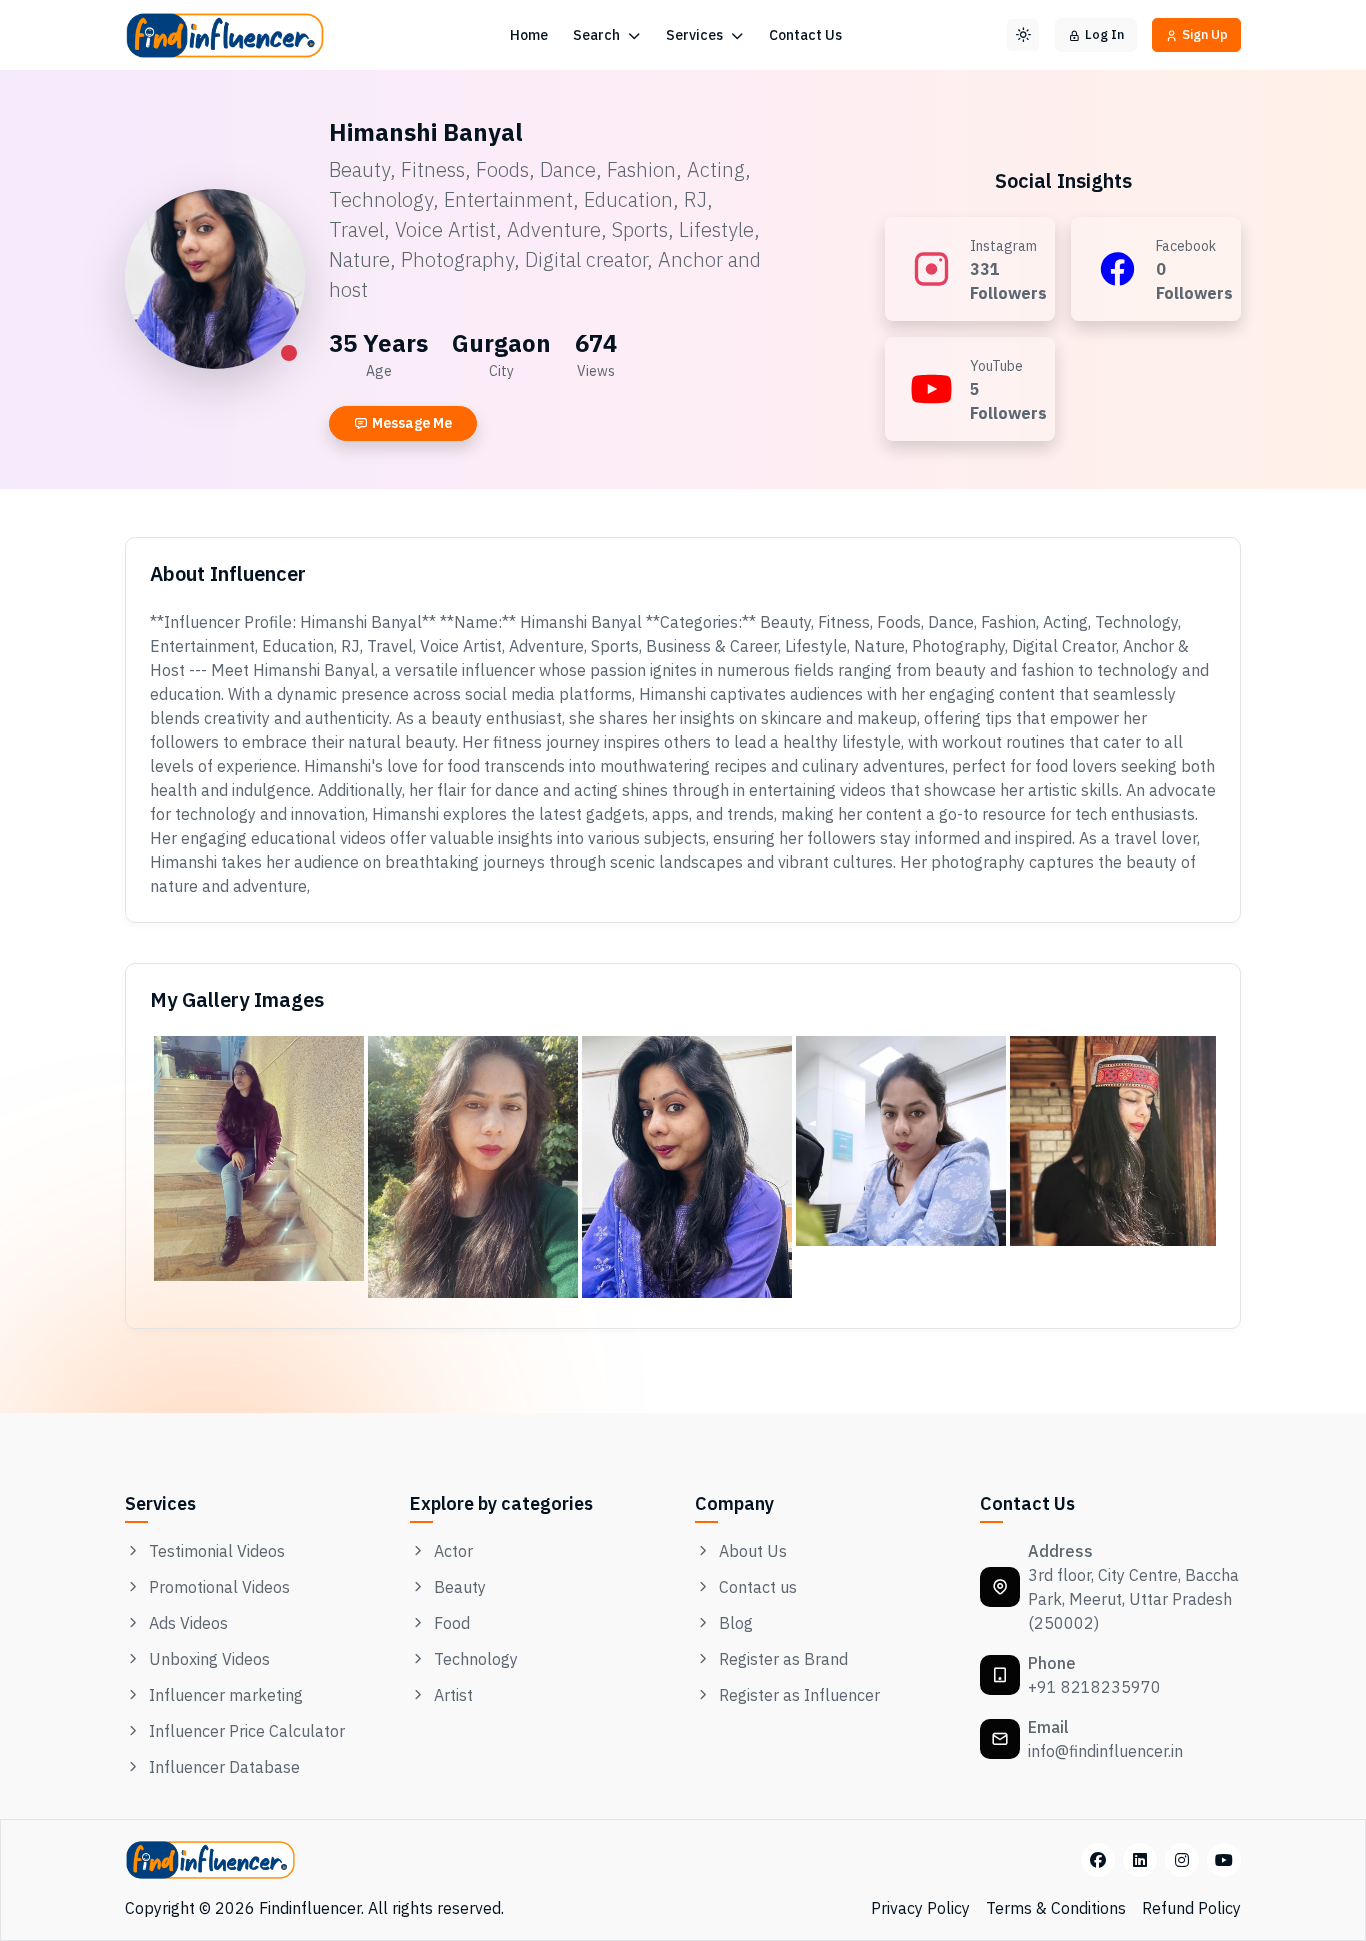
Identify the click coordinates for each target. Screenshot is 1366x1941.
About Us (753, 1551)
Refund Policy (1191, 1908)
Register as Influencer (799, 1695)
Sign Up (1205, 34)
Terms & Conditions (1056, 1908)
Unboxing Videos (209, 1659)
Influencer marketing (226, 1695)
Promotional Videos (219, 1587)
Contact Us (805, 35)
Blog (736, 1623)
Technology (476, 1659)
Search (598, 35)
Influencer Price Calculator (247, 1731)
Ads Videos (188, 1623)
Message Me (412, 423)
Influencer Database (224, 1767)
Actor (453, 1551)
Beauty (460, 1587)
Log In (1104, 34)
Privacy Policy (920, 1908)
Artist (453, 1695)
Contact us (758, 1587)
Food (452, 1623)
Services (696, 35)
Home (529, 35)
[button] (1023, 35)
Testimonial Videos (217, 1551)
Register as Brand (783, 1659)
